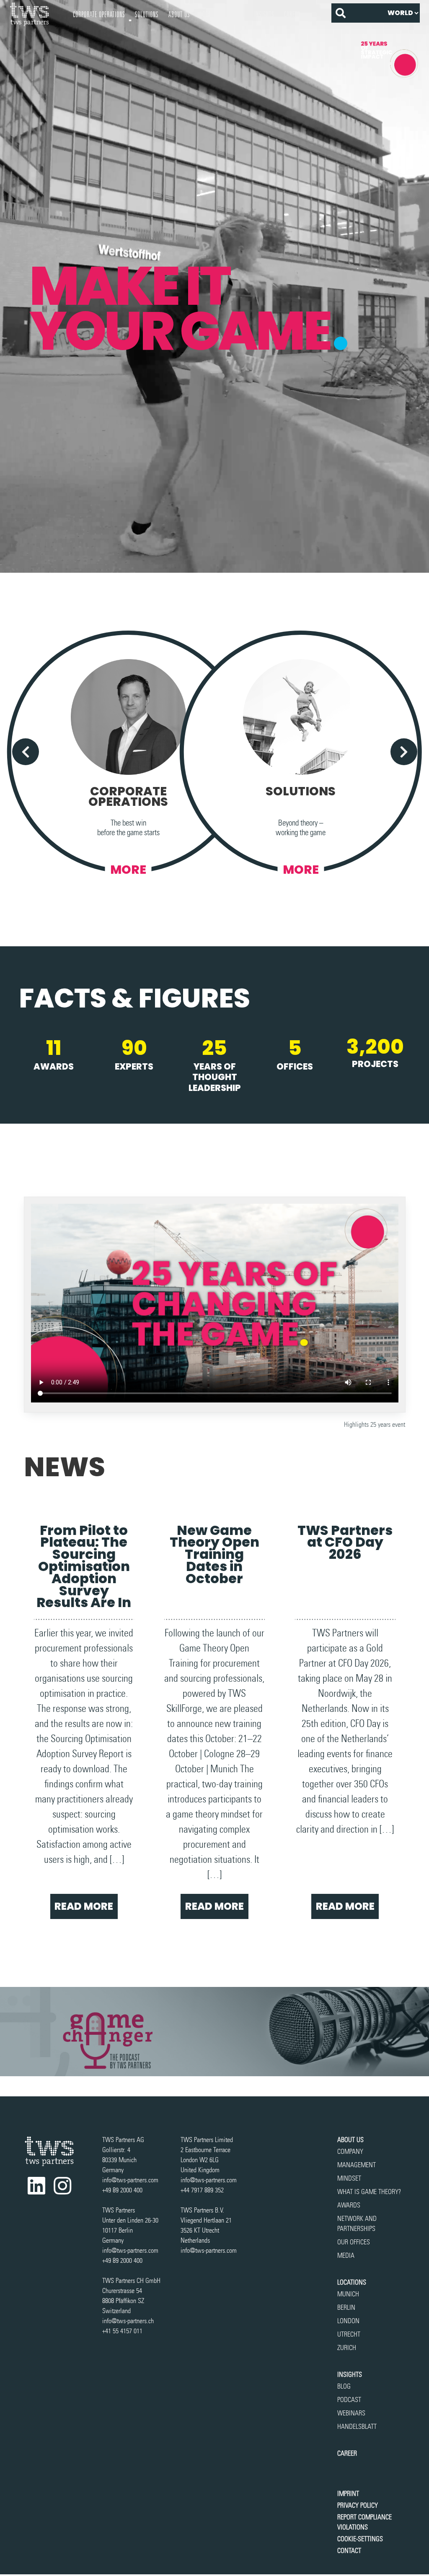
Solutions (147, 14)
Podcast (349, 2400)
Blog (344, 2386)
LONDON (348, 2321)
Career (292, 14)
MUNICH (348, 2294)
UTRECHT (349, 2334)
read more (84, 1906)
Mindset (349, 2178)
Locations (352, 2282)
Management (357, 2165)
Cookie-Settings (360, 2539)
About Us (179, 14)
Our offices (354, 2242)
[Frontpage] (36, 14)
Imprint (348, 2494)
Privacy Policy (358, 2505)
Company (350, 2151)
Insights (264, 14)
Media (346, 2255)
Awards (349, 2205)
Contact (349, 2551)
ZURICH (347, 2348)
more (128, 870)
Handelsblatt (357, 2427)
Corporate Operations (99, 14)
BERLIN (346, 2307)
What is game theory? (370, 2192)
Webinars (351, 2413)
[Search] (341, 13)
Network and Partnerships (357, 2224)
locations (211, 14)
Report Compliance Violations (364, 2522)
